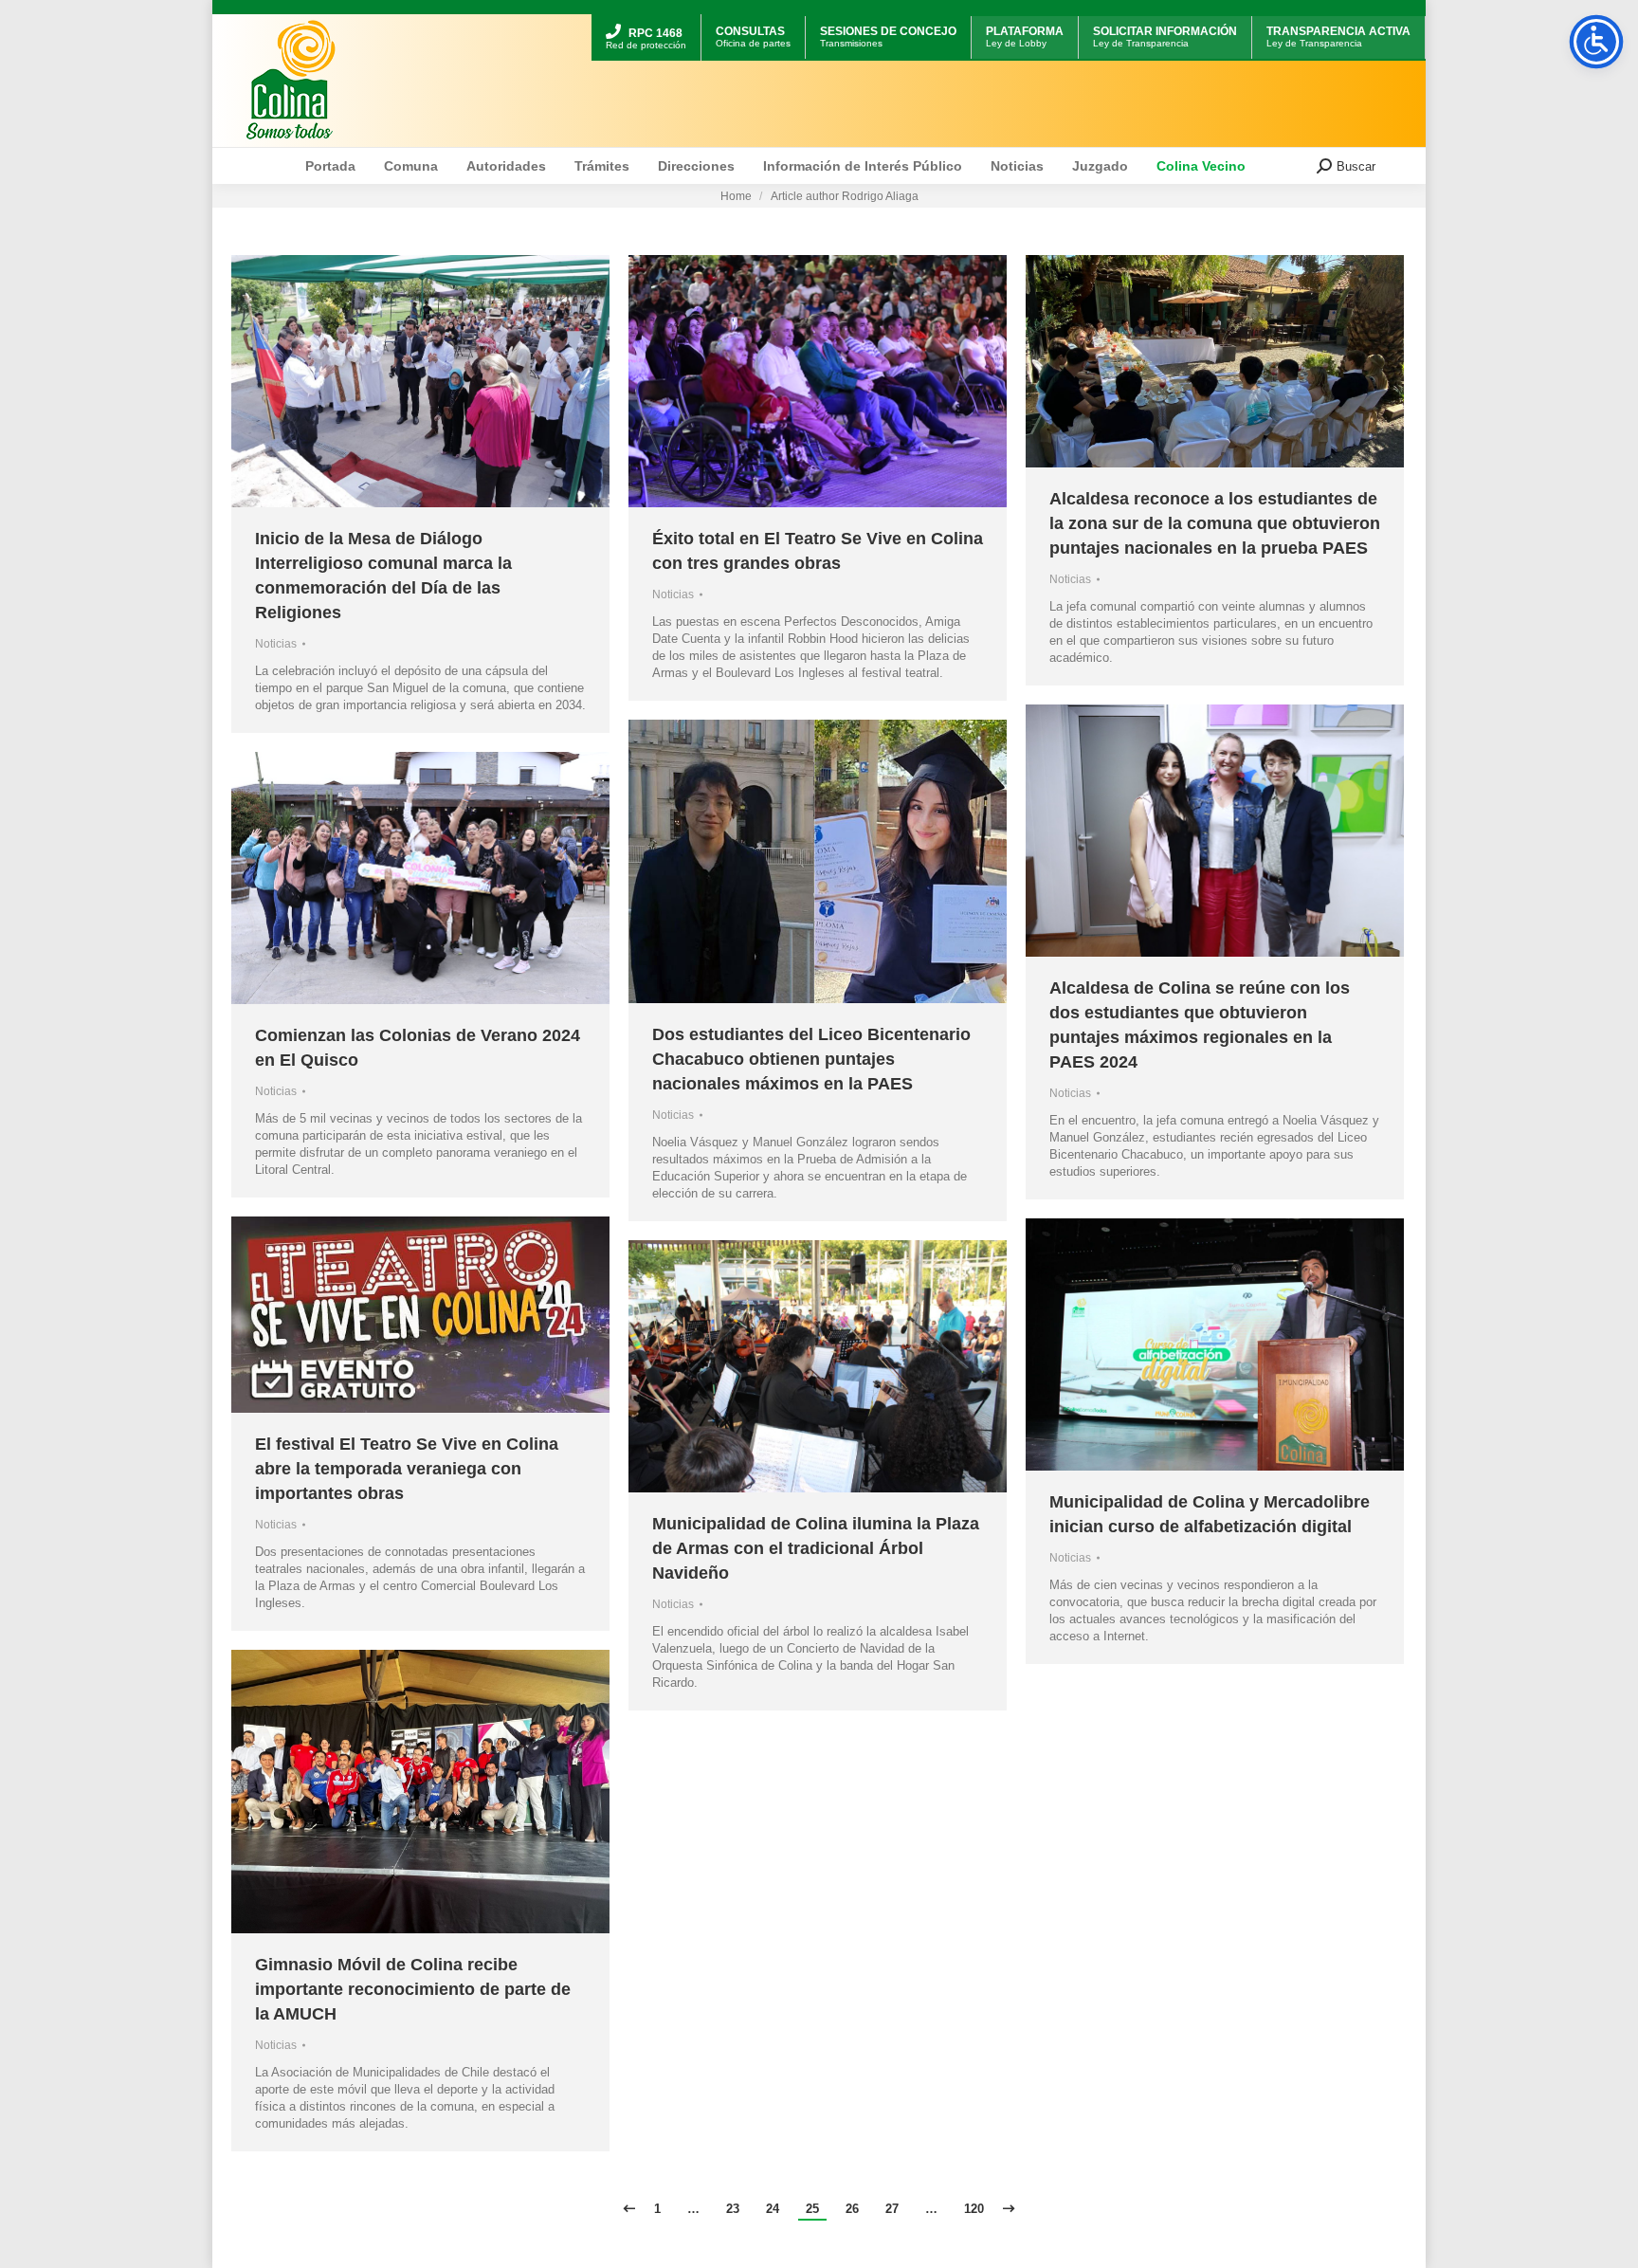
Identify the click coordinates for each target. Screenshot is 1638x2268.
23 (733, 2209)
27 (892, 2209)
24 (773, 2209)
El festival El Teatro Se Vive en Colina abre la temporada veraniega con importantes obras (407, 1469)
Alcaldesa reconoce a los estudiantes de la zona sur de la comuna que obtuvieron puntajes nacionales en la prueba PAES (1215, 523)
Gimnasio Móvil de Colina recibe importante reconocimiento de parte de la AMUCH (413, 1989)
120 (974, 2209)
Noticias (276, 644)
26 (852, 2209)
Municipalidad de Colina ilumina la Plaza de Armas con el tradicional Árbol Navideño (816, 1548)
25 (812, 2209)
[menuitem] (646, 17)
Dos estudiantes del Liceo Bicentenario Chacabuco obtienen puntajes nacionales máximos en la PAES (811, 1059)
